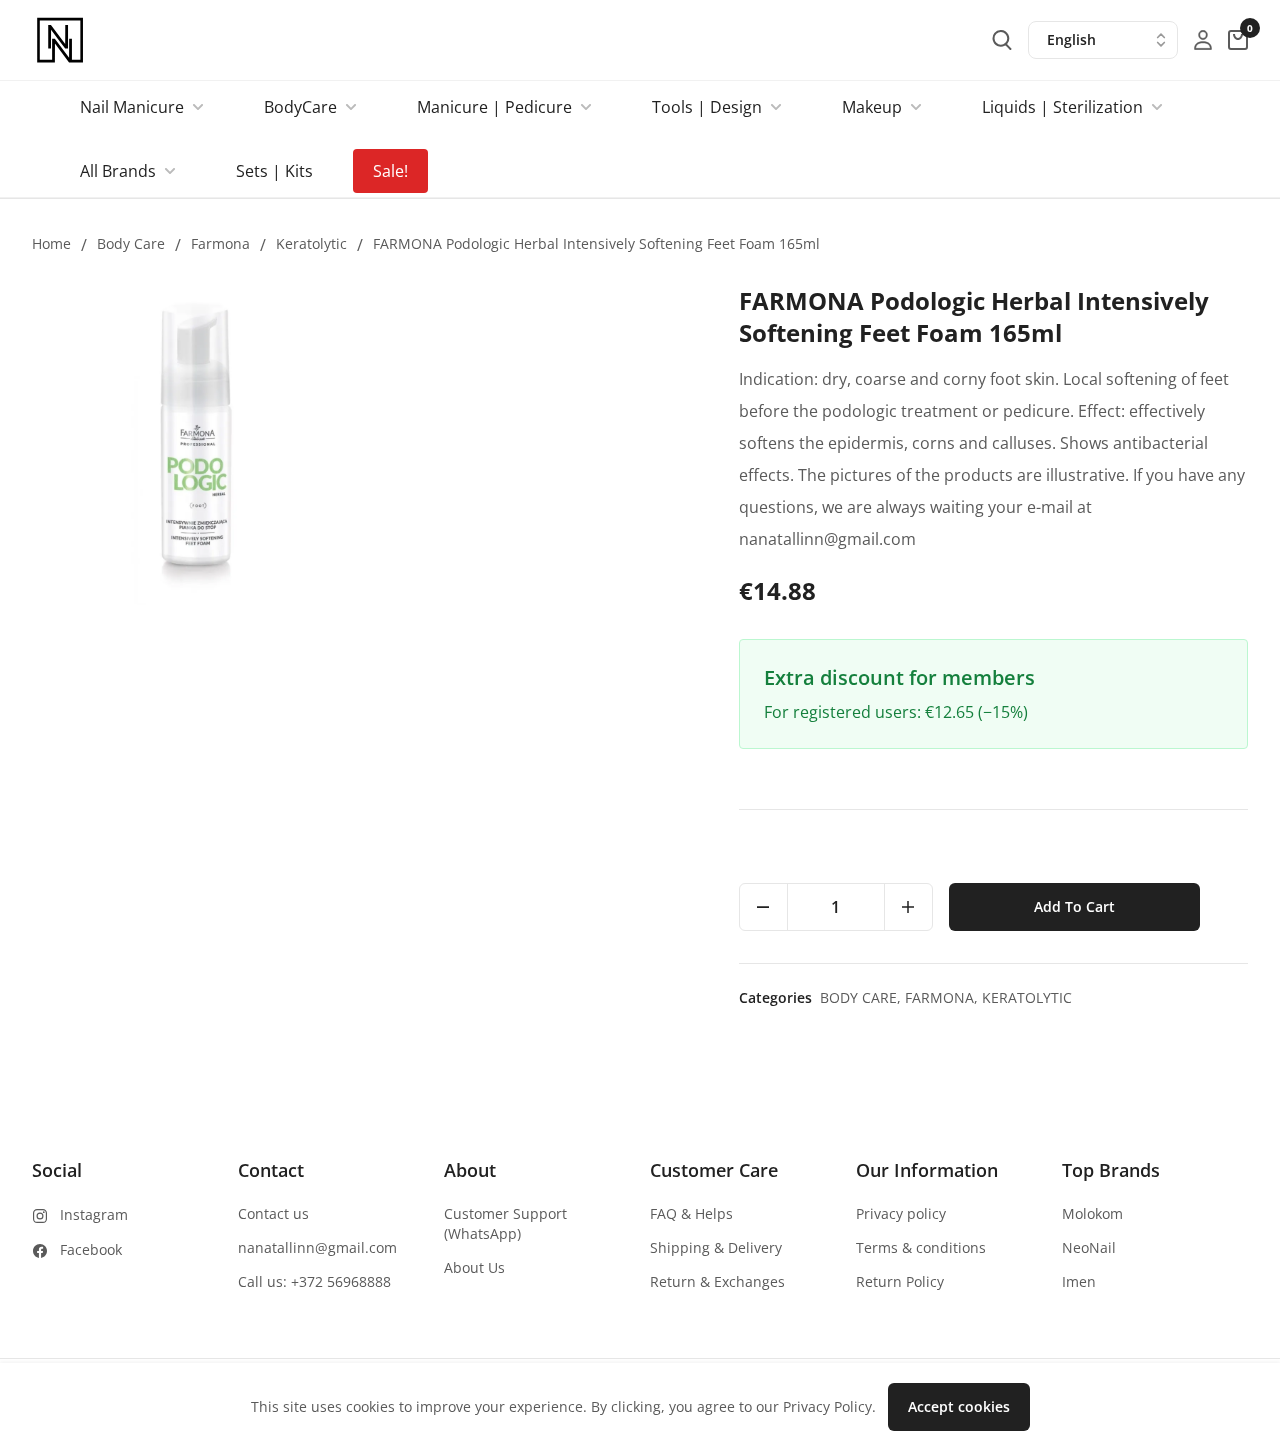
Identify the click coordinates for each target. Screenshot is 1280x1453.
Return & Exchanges (717, 1281)
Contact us (273, 1213)
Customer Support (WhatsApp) (505, 1223)
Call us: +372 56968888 (314, 1281)
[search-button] (1002, 40)
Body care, (862, 997)
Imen (1079, 1281)
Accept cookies (959, 1406)
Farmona (220, 243)
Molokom (1092, 1213)
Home (51, 243)
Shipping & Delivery (716, 1247)
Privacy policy (901, 1213)
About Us (474, 1267)
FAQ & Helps (691, 1213)
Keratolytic (311, 243)
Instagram (94, 1214)
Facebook (91, 1249)
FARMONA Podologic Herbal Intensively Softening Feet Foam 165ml (596, 243)
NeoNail (1089, 1247)
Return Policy (900, 1281)
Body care (131, 243)
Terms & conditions (921, 1247)
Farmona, (943, 997)
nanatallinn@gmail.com (317, 1247)
